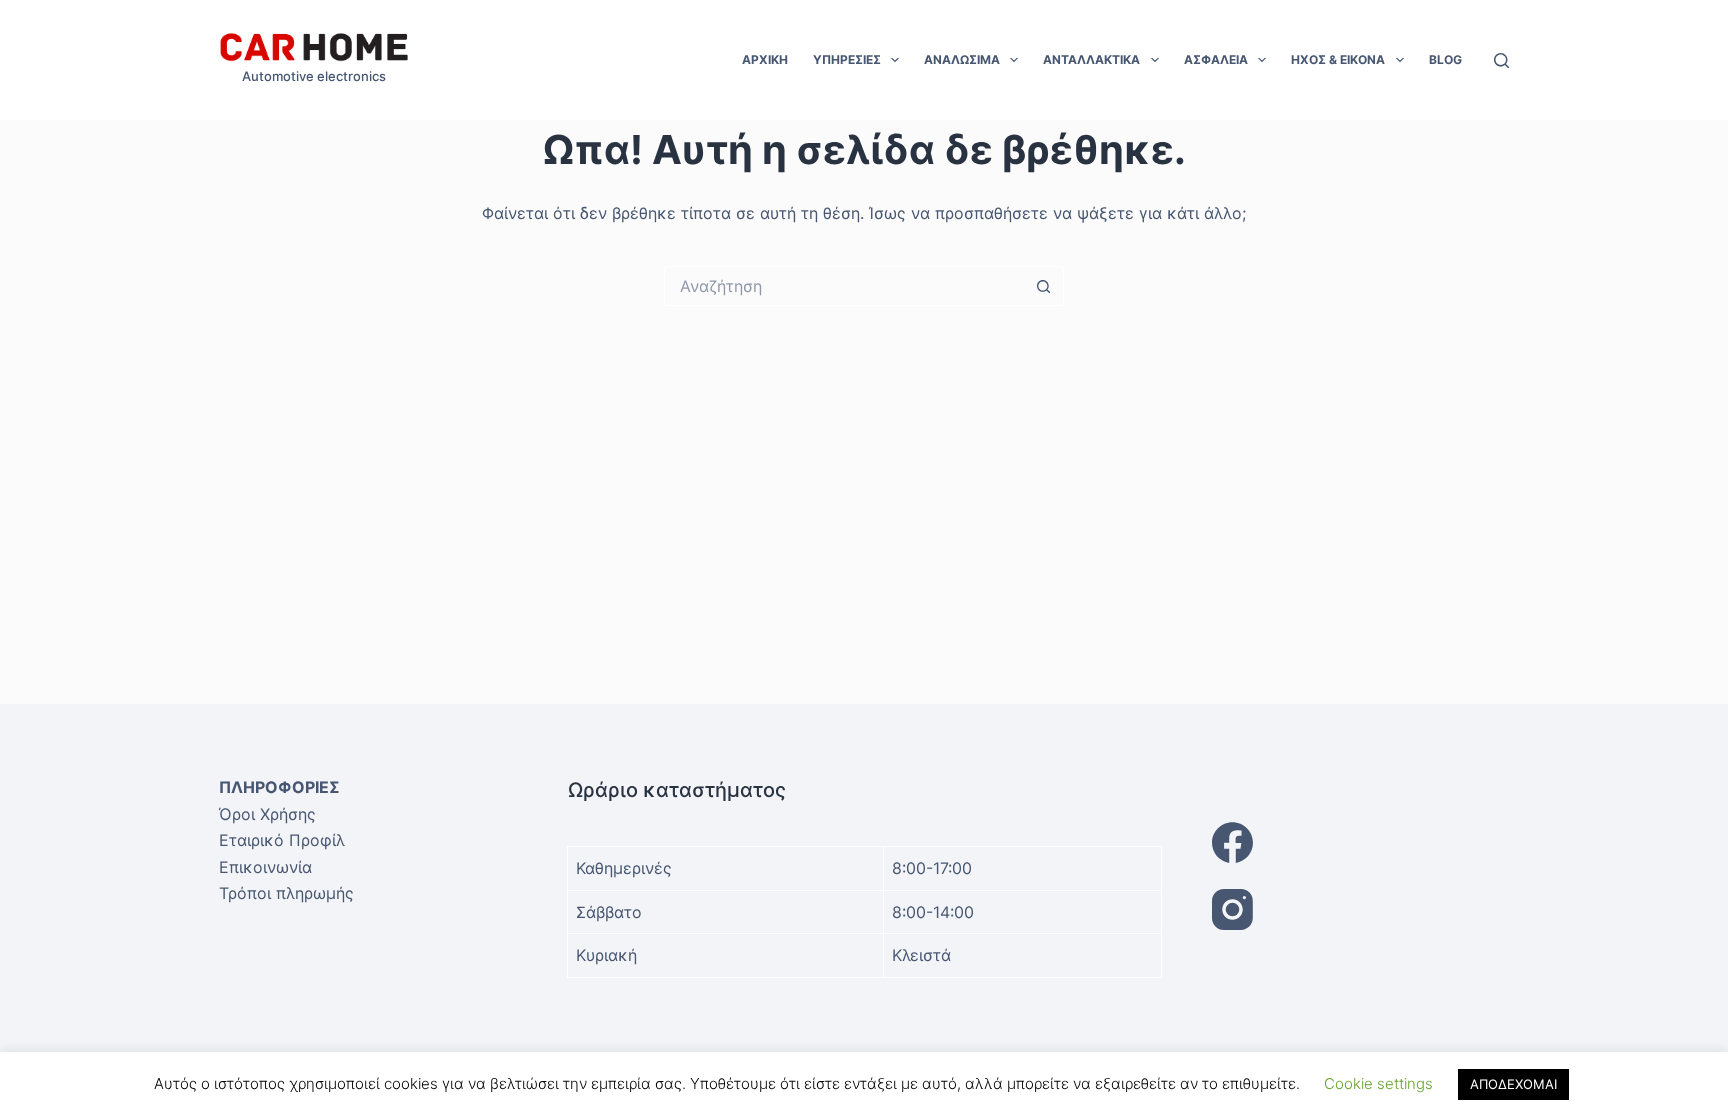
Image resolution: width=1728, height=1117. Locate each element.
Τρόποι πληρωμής (286, 893)
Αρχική (765, 59)
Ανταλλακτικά (1091, 59)
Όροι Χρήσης (267, 814)
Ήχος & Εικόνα (1338, 59)
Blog (1445, 59)
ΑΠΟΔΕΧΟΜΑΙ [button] (1513, 1084)
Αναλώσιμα (962, 59)
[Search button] (1044, 286)
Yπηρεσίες (847, 59)
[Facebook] (1361, 842)
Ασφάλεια (1216, 59)
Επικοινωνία (265, 867)
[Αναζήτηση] (1501, 60)
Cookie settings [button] (1378, 1083)
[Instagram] (1361, 909)
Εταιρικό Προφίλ (282, 840)
